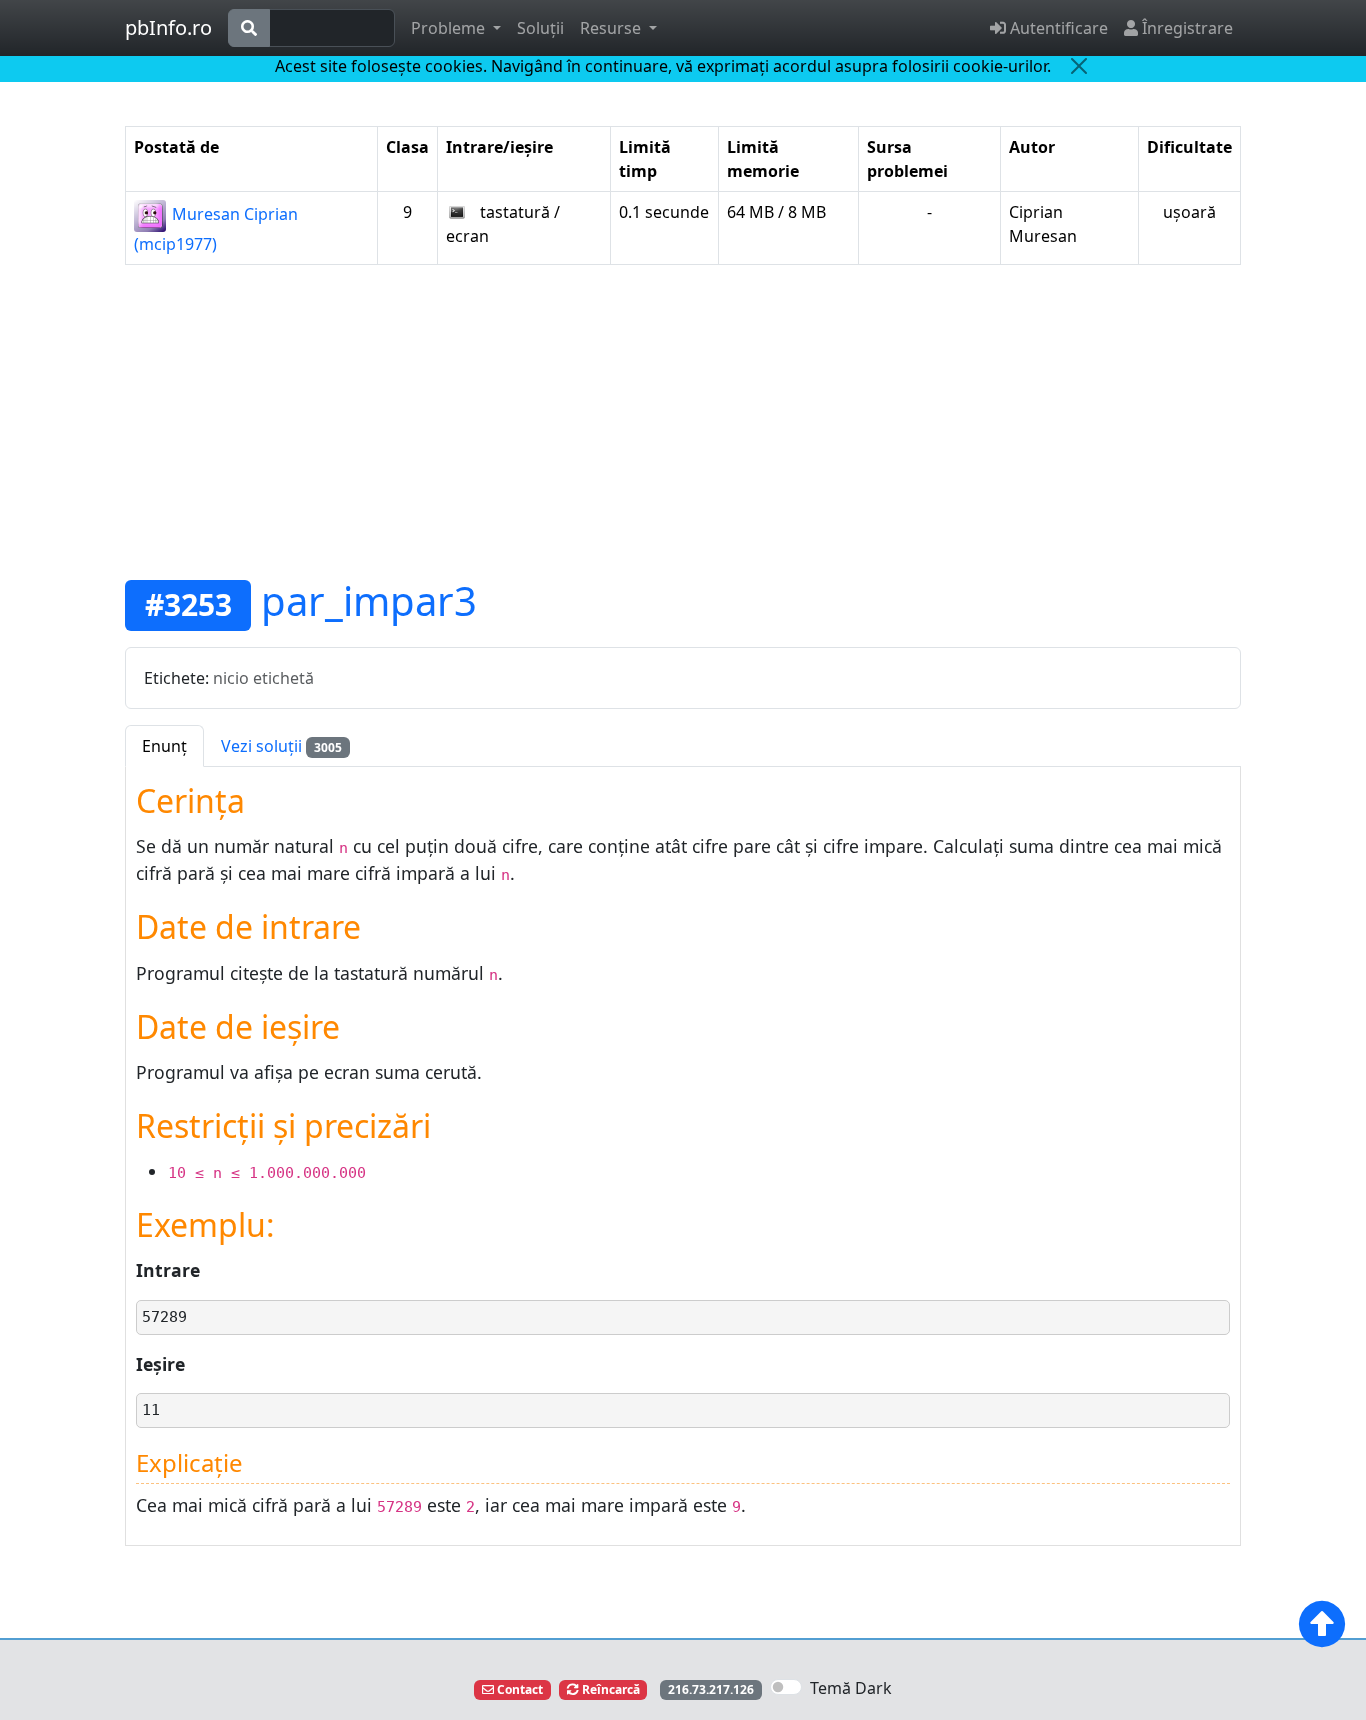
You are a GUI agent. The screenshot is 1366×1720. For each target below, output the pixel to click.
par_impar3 (369, 600)
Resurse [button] (612, 28)
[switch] (786, 1687)
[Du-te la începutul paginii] (1322, 1624)
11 (151, 1410)
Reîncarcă (609, 1689)
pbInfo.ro (168, 27)
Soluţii (540, 28)
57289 (164, 1317)
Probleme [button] (450, 28)
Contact (518, 1689)
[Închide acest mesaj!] (1079, 66)
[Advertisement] (683, 421)
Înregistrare (1185, 28)
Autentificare (1057, 28)
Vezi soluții (281, 746)
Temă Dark (851, 1688)
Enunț (164, 746)
